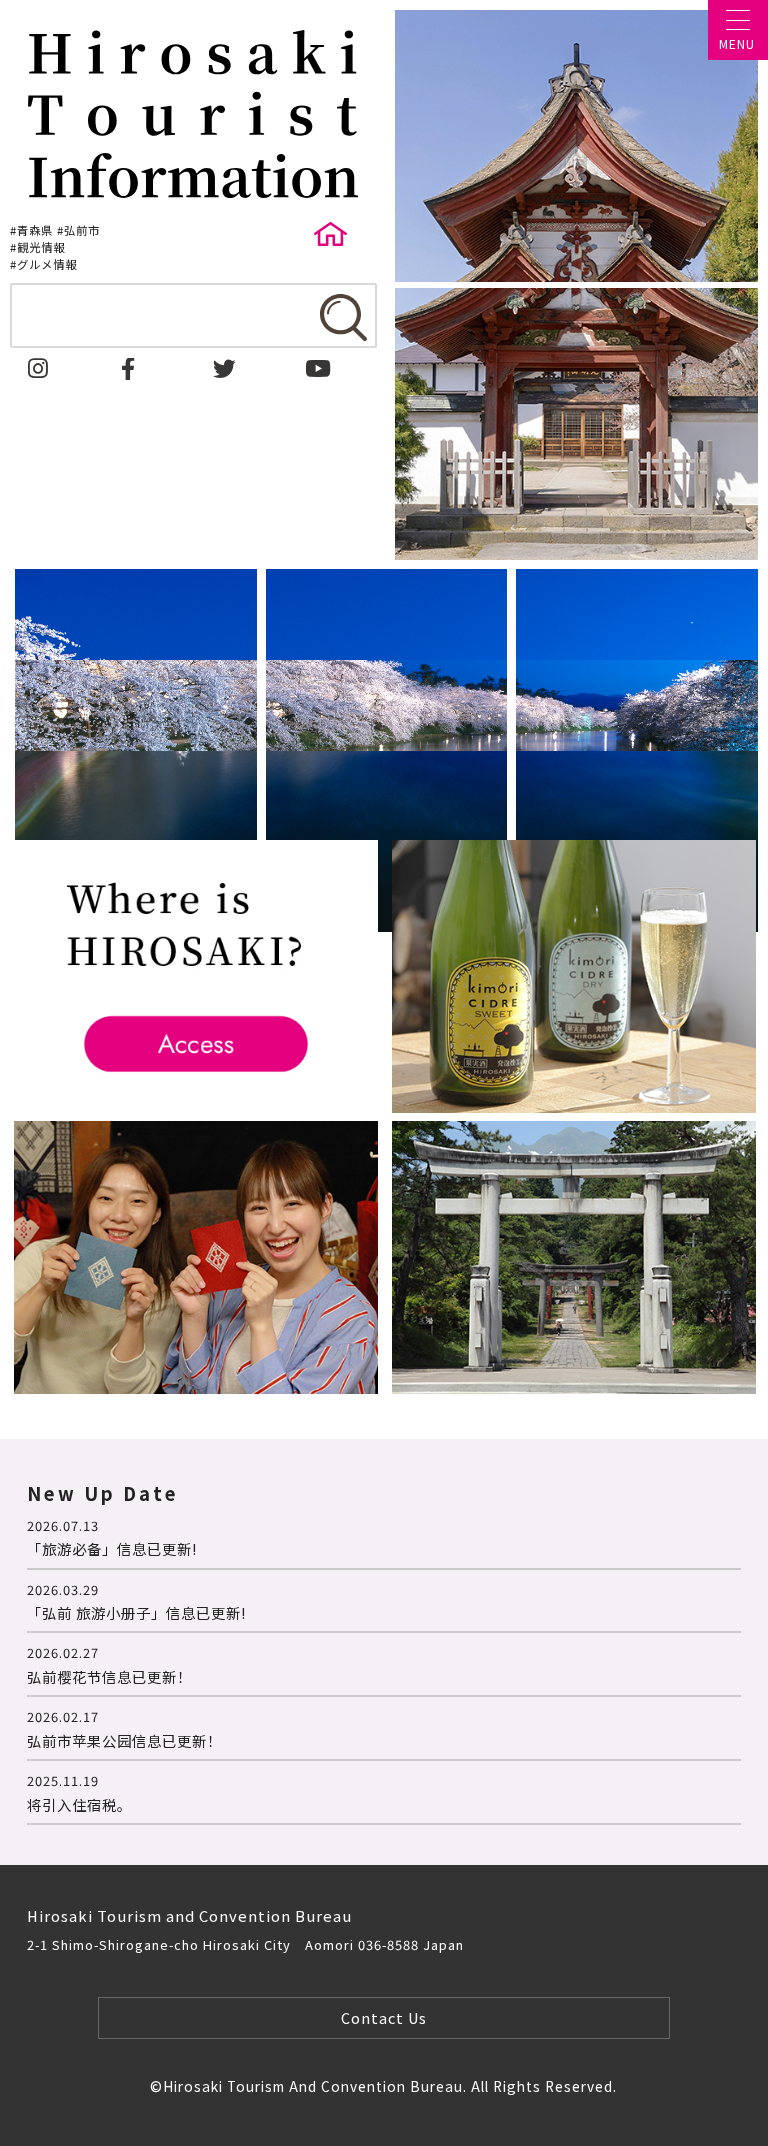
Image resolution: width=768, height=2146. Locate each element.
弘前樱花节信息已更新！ (109, 1676)
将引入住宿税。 (79, 1804)
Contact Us (384, 2017)
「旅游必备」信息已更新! (112, 1548)
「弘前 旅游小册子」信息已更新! (136, 1612)
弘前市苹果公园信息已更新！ (124, 1740)
